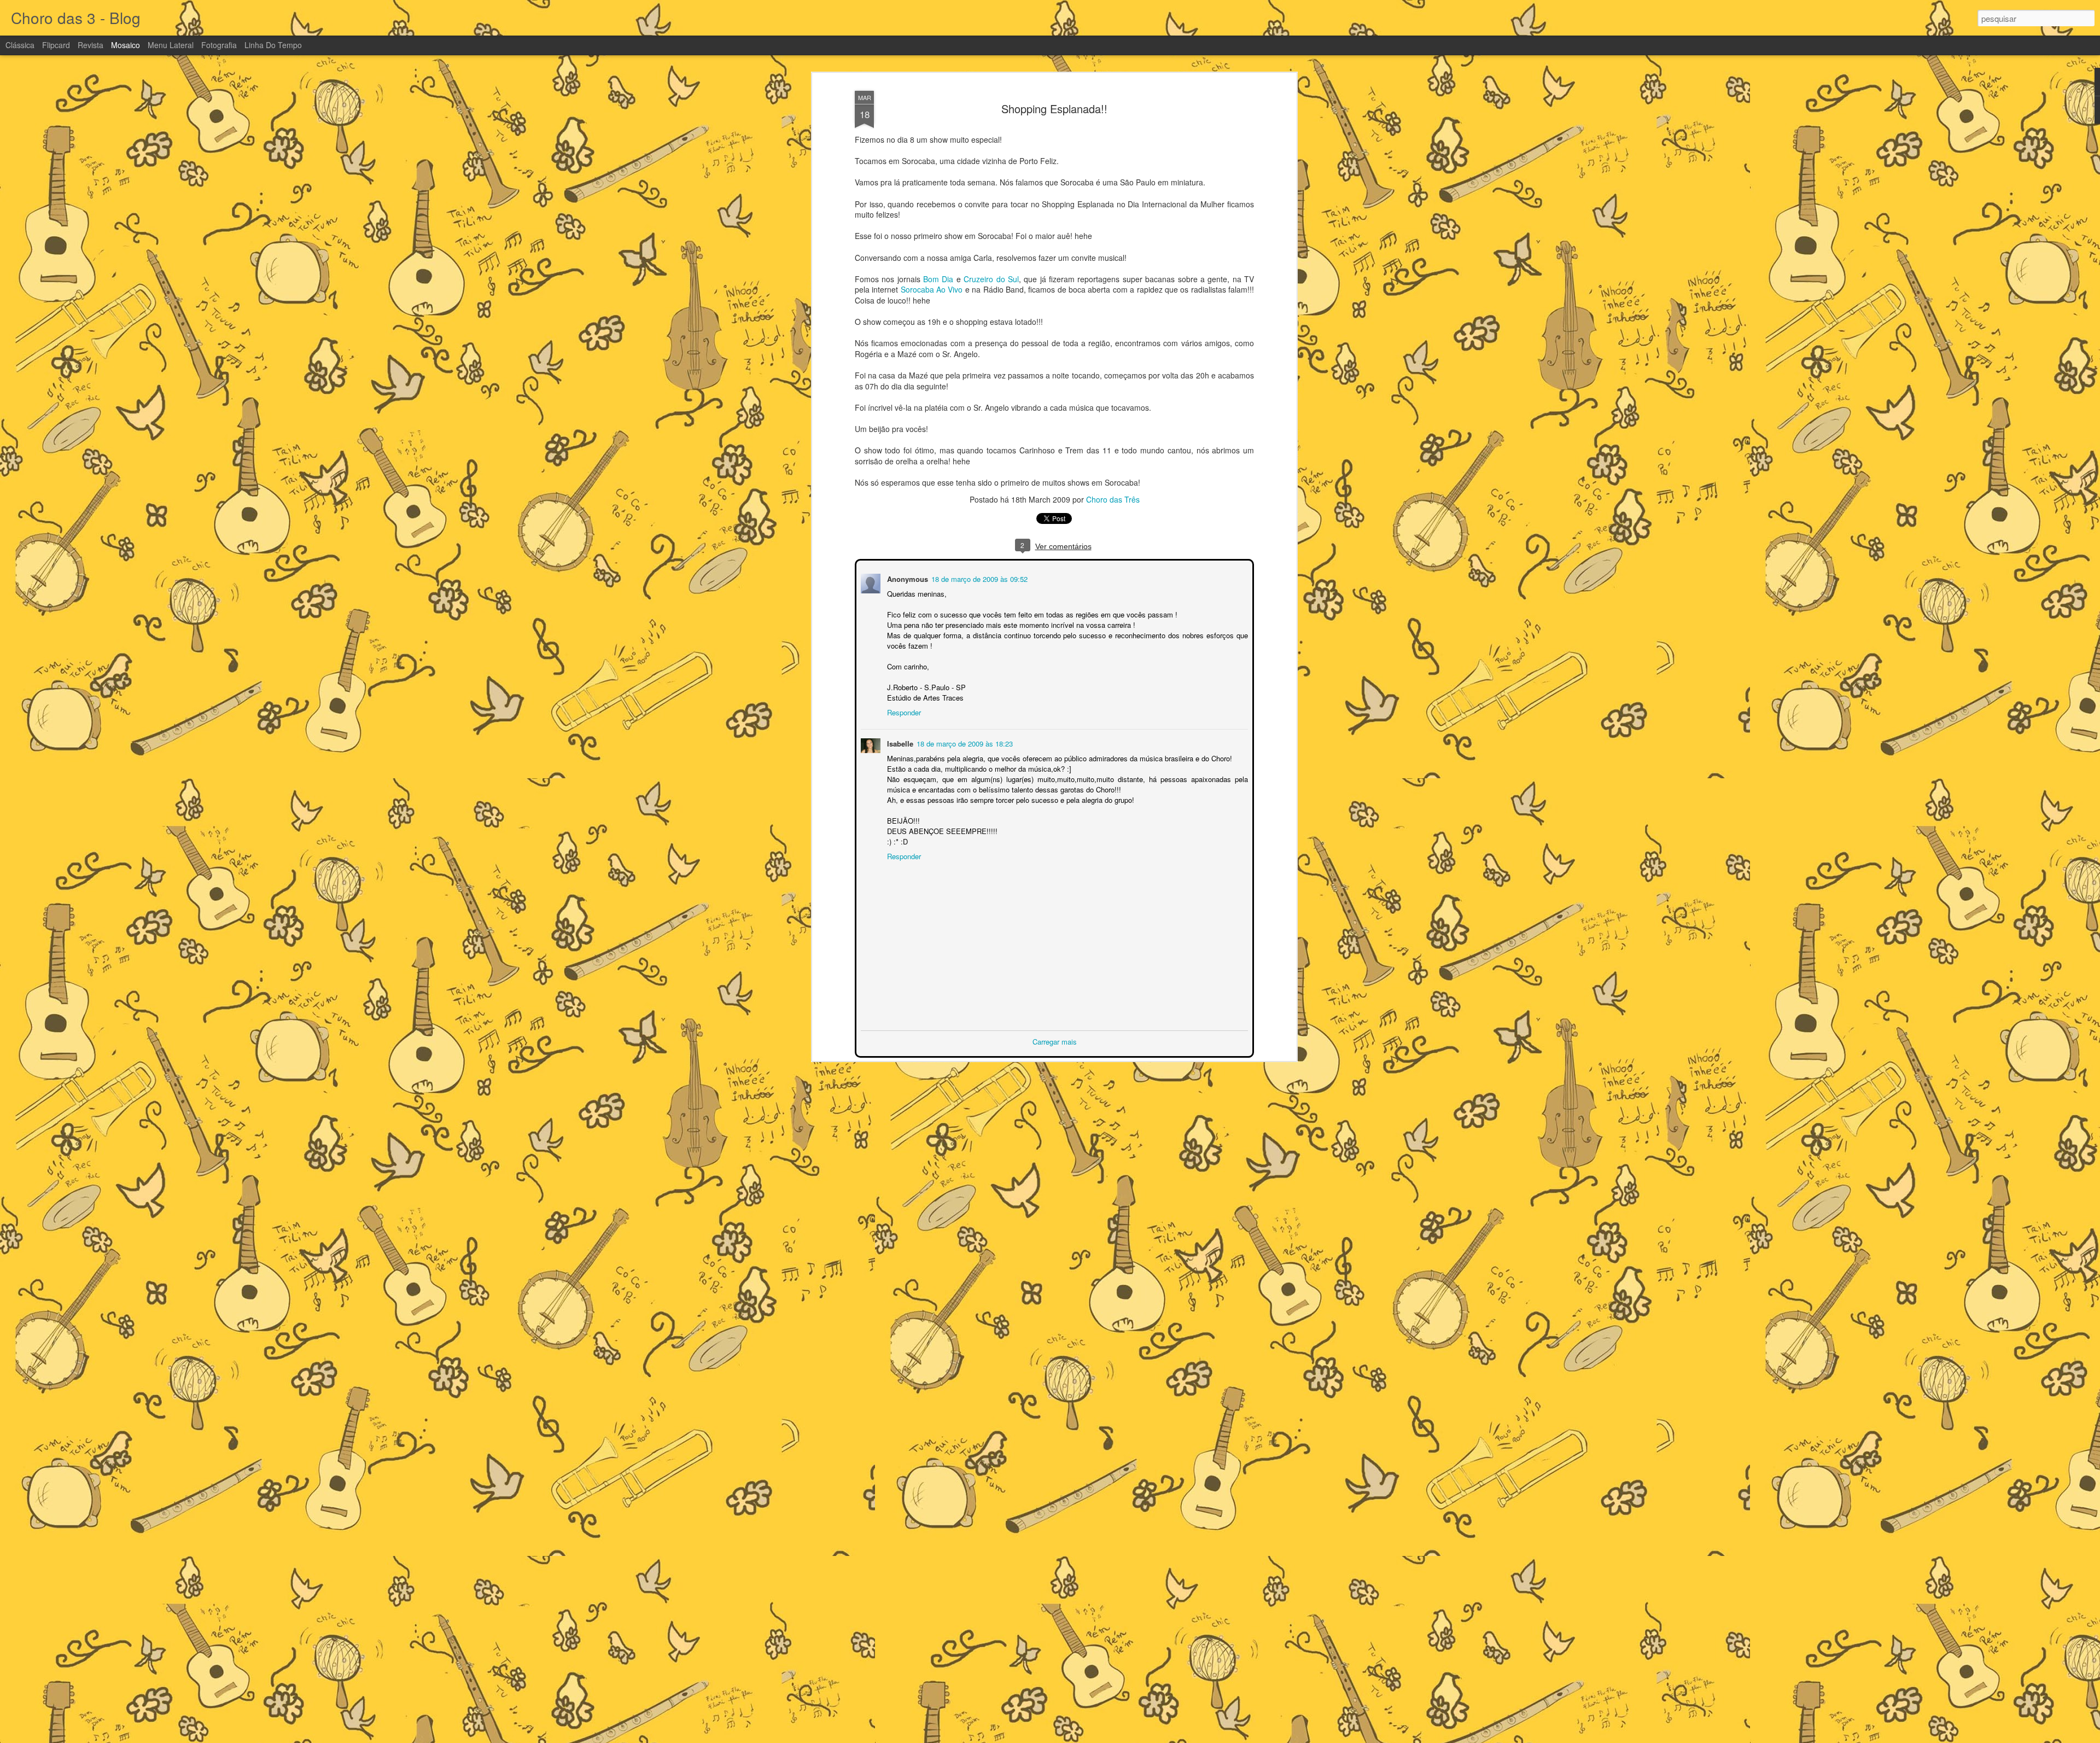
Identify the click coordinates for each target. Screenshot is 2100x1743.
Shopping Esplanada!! (1054, 109)
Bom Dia (938, 279)
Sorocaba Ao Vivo (932, 289)
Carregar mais (1055, 1040)
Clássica (20, 45)
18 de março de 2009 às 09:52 (978, 578)
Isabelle (899, 742)
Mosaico (126, 45)
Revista (91, 45)
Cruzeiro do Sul (991, 279)
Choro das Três (1113, 499)
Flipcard (56, 45)
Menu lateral (171, 45)
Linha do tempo (273, 45)
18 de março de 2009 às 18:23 (964, 742)
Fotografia (219, 45)
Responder (903, 711)
